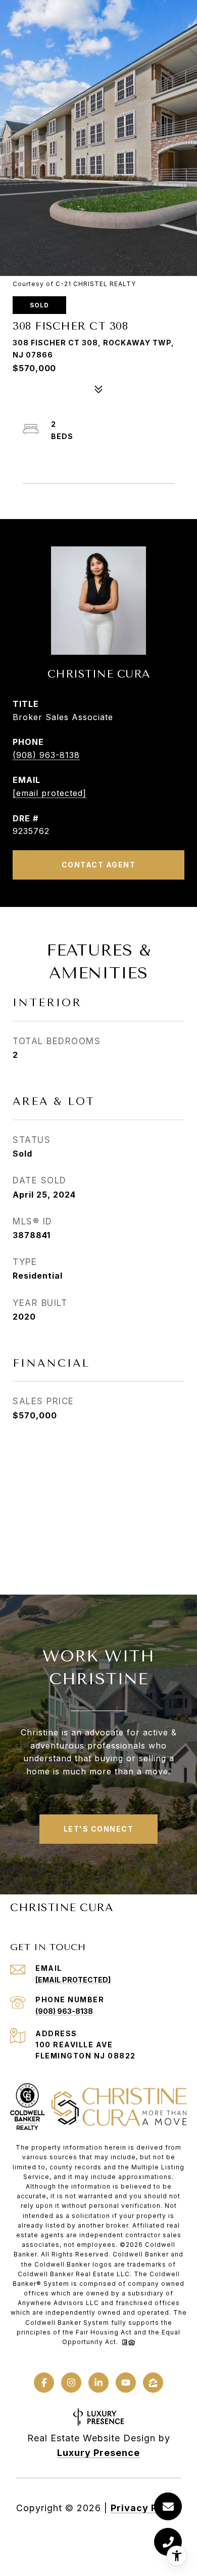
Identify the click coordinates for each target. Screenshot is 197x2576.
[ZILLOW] (153, 2383)
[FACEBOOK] (44, 2383)
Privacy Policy (146, 2508)
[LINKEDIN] (98, 2383)
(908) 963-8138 (46, 755)
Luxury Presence (98, 2453)
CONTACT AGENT (99, 865)
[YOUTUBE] (126, 2383)
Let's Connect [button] (99, 1829)
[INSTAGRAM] (71, 2383)
